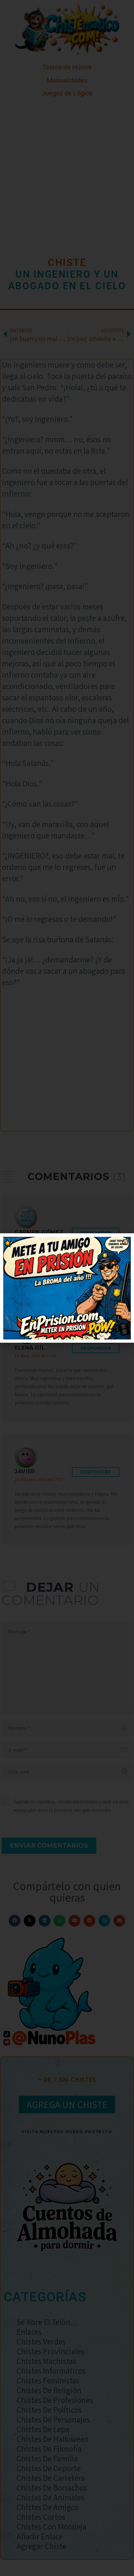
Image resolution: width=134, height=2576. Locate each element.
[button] (125, 1242)
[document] (67, 1288)
